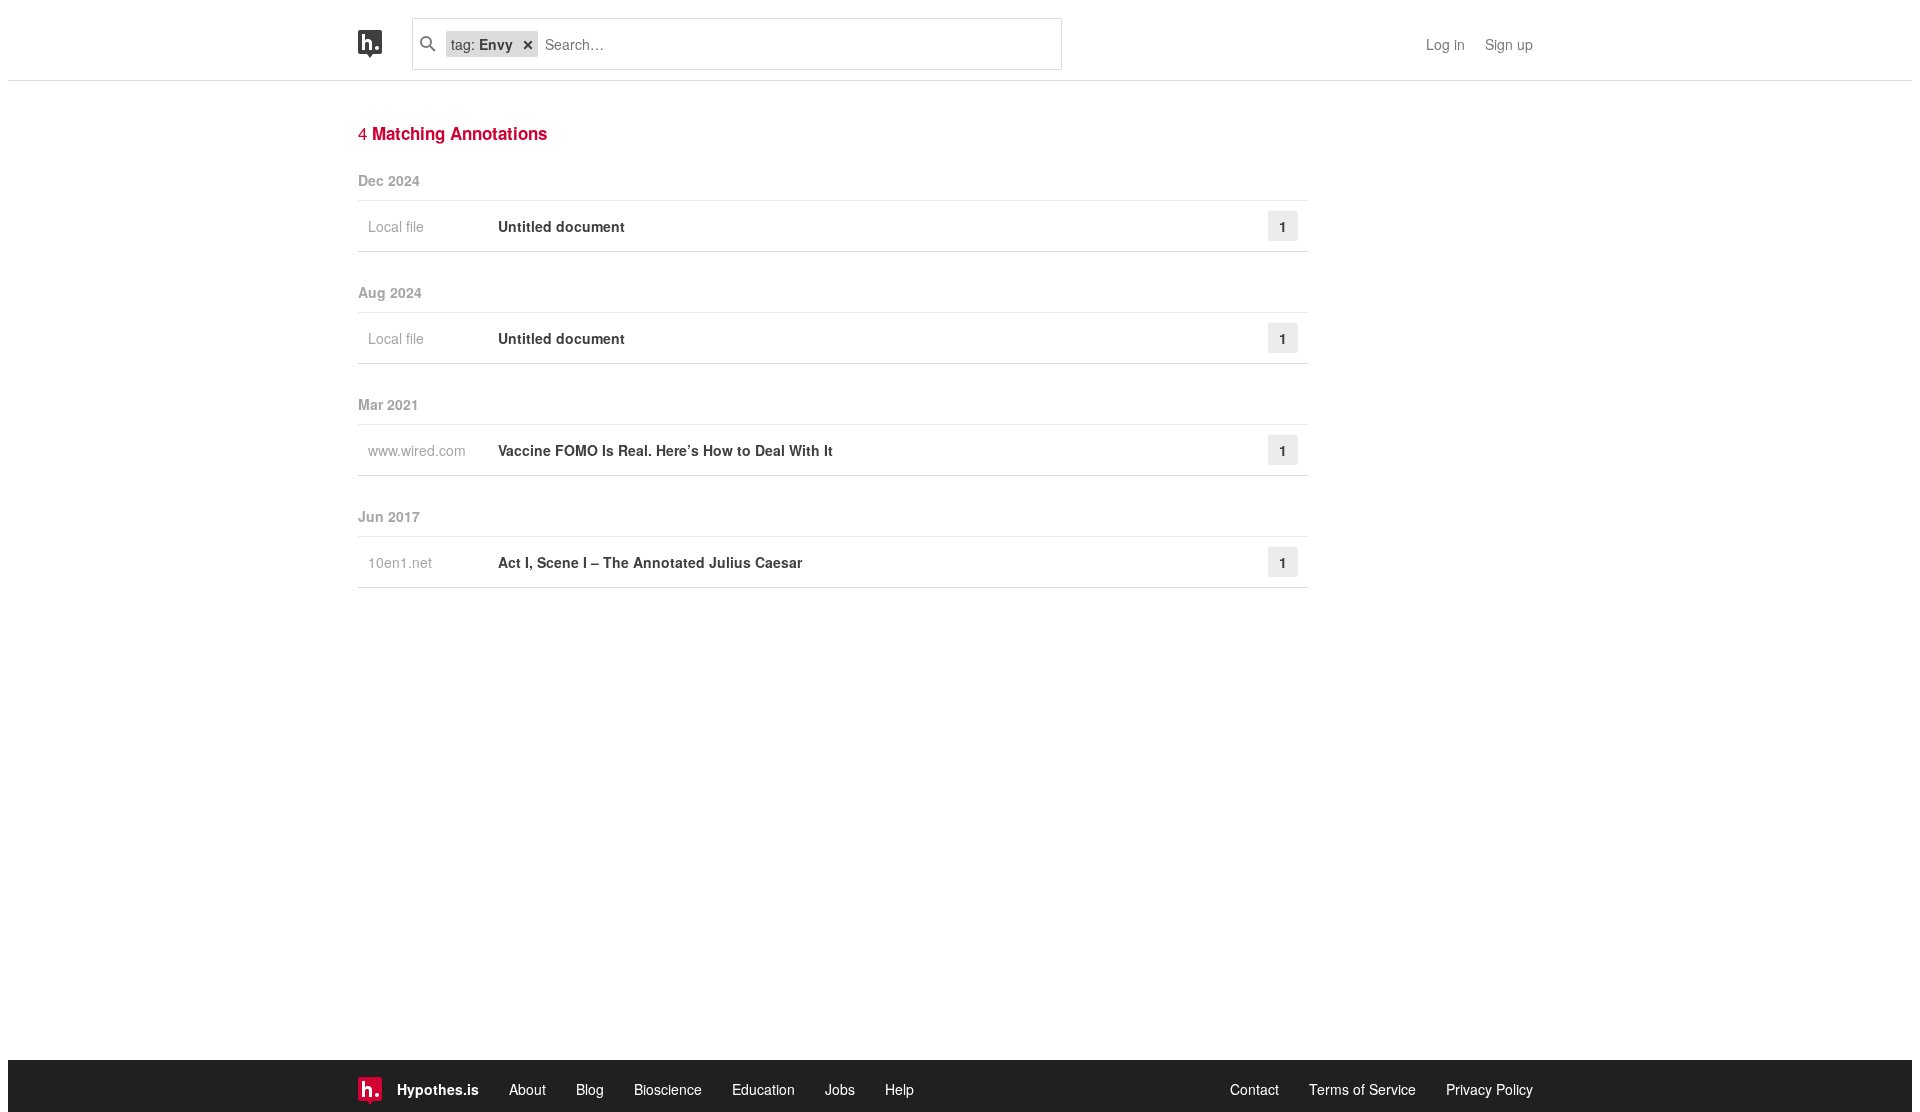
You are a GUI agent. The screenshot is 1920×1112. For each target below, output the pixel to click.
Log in (1445, 44)
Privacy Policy (1489, 1089)
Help (899, 1089)
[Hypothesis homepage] (385, 44)
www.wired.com (419, 450)
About (527, 1089)
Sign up (1509, 44)
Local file (398, 226)
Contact (1254, 1089)
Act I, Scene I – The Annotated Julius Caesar (650, 562)
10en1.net (402, 562)
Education (763, 1089)
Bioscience (668, 1089)
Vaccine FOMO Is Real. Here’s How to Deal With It (665, 450)
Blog (590, 1089)
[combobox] (792, 44)
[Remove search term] (528, 44)
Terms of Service (1362, 1089)
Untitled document (561, 226)
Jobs (840, 1089)
